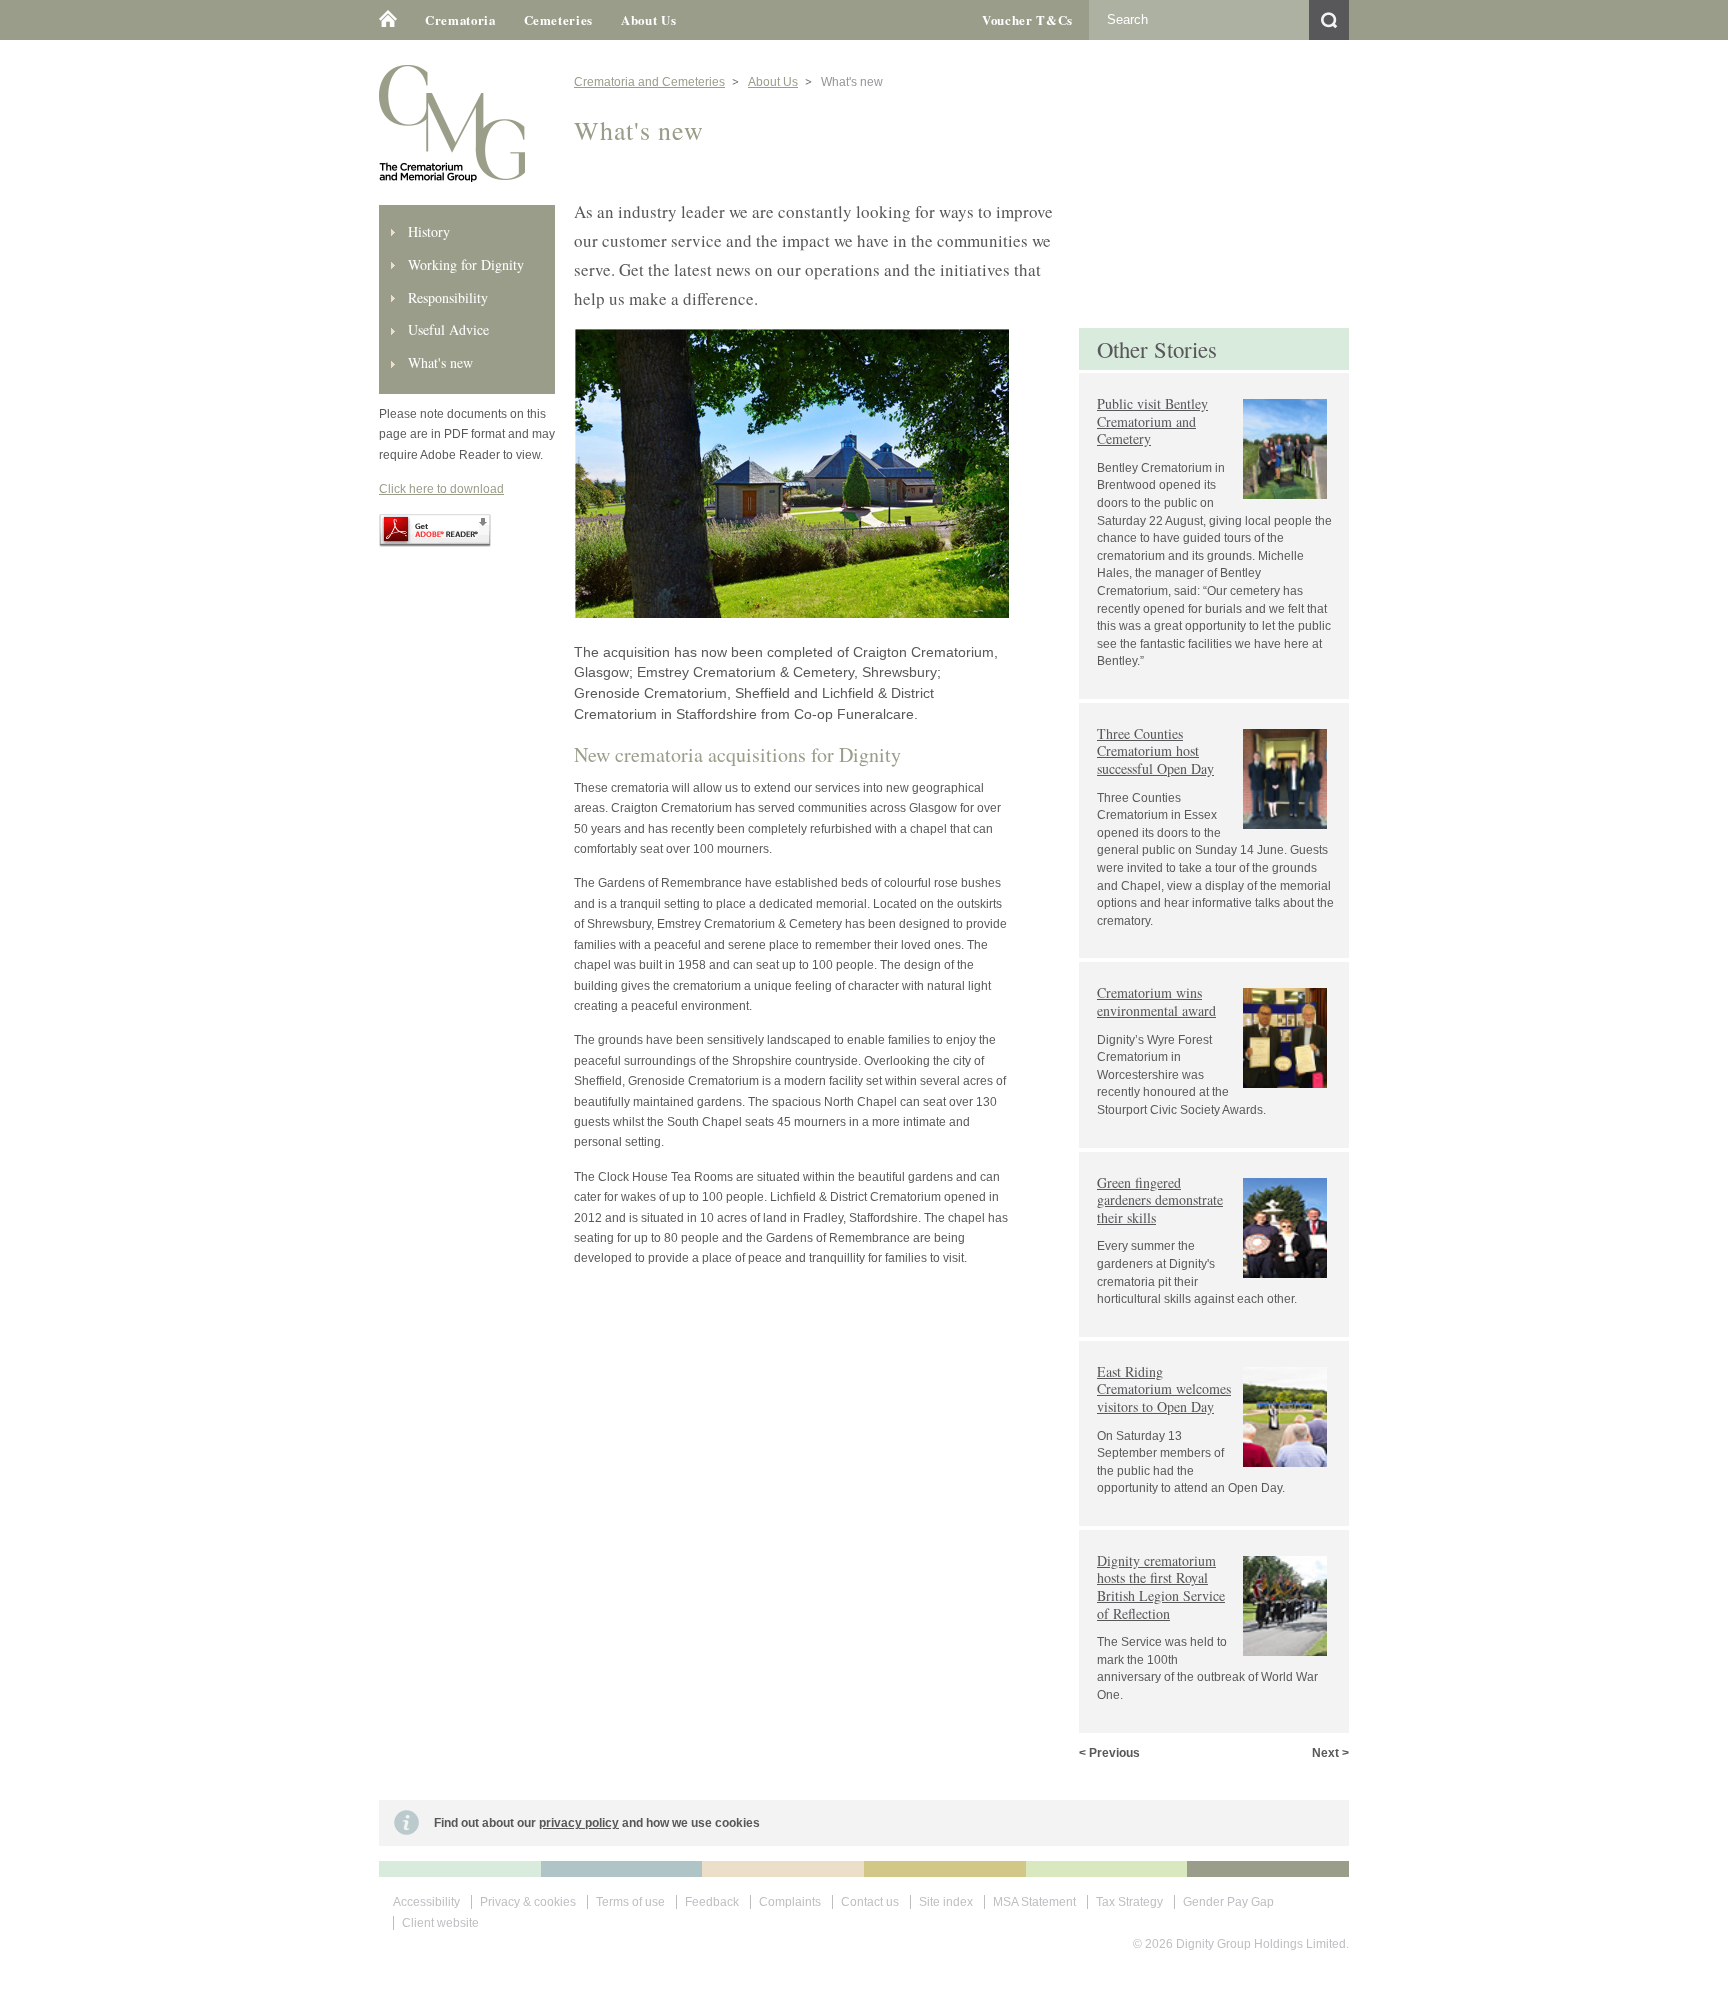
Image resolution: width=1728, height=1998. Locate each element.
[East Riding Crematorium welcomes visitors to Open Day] (1217, 1354)
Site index (946, 1902)
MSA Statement (1034, 1902)
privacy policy (579, 1823)
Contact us (870, 1902)
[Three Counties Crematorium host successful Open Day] (1217, 716)
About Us (648, 19)
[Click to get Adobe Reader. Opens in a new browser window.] (435, 543)
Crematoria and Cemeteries (649, 82)
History (429, 231)
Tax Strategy (1129, 1902)
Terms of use (630, 1902)
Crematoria (460, 19)
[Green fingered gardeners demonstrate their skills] (1217, 1165)
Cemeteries (559, 19)
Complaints (790, 1902)
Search (1329, 20)
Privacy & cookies (528, 1902)
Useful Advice (448, 329)
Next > (1330, 1753)
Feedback (712, 1902)
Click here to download (441, 489)
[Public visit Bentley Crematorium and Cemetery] (1217, 386)
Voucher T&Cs (1027, 19)
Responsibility (448, 297)
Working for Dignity (466, 264)
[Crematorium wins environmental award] (1217, 975)
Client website (440, 1923)
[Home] (395, 20)
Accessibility (426, 1902)
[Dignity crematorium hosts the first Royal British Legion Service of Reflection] (1217, 1543)
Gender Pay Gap (1228, 1902)
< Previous (1109, 1753)
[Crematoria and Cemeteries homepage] (452, 178)
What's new (440, 362)
